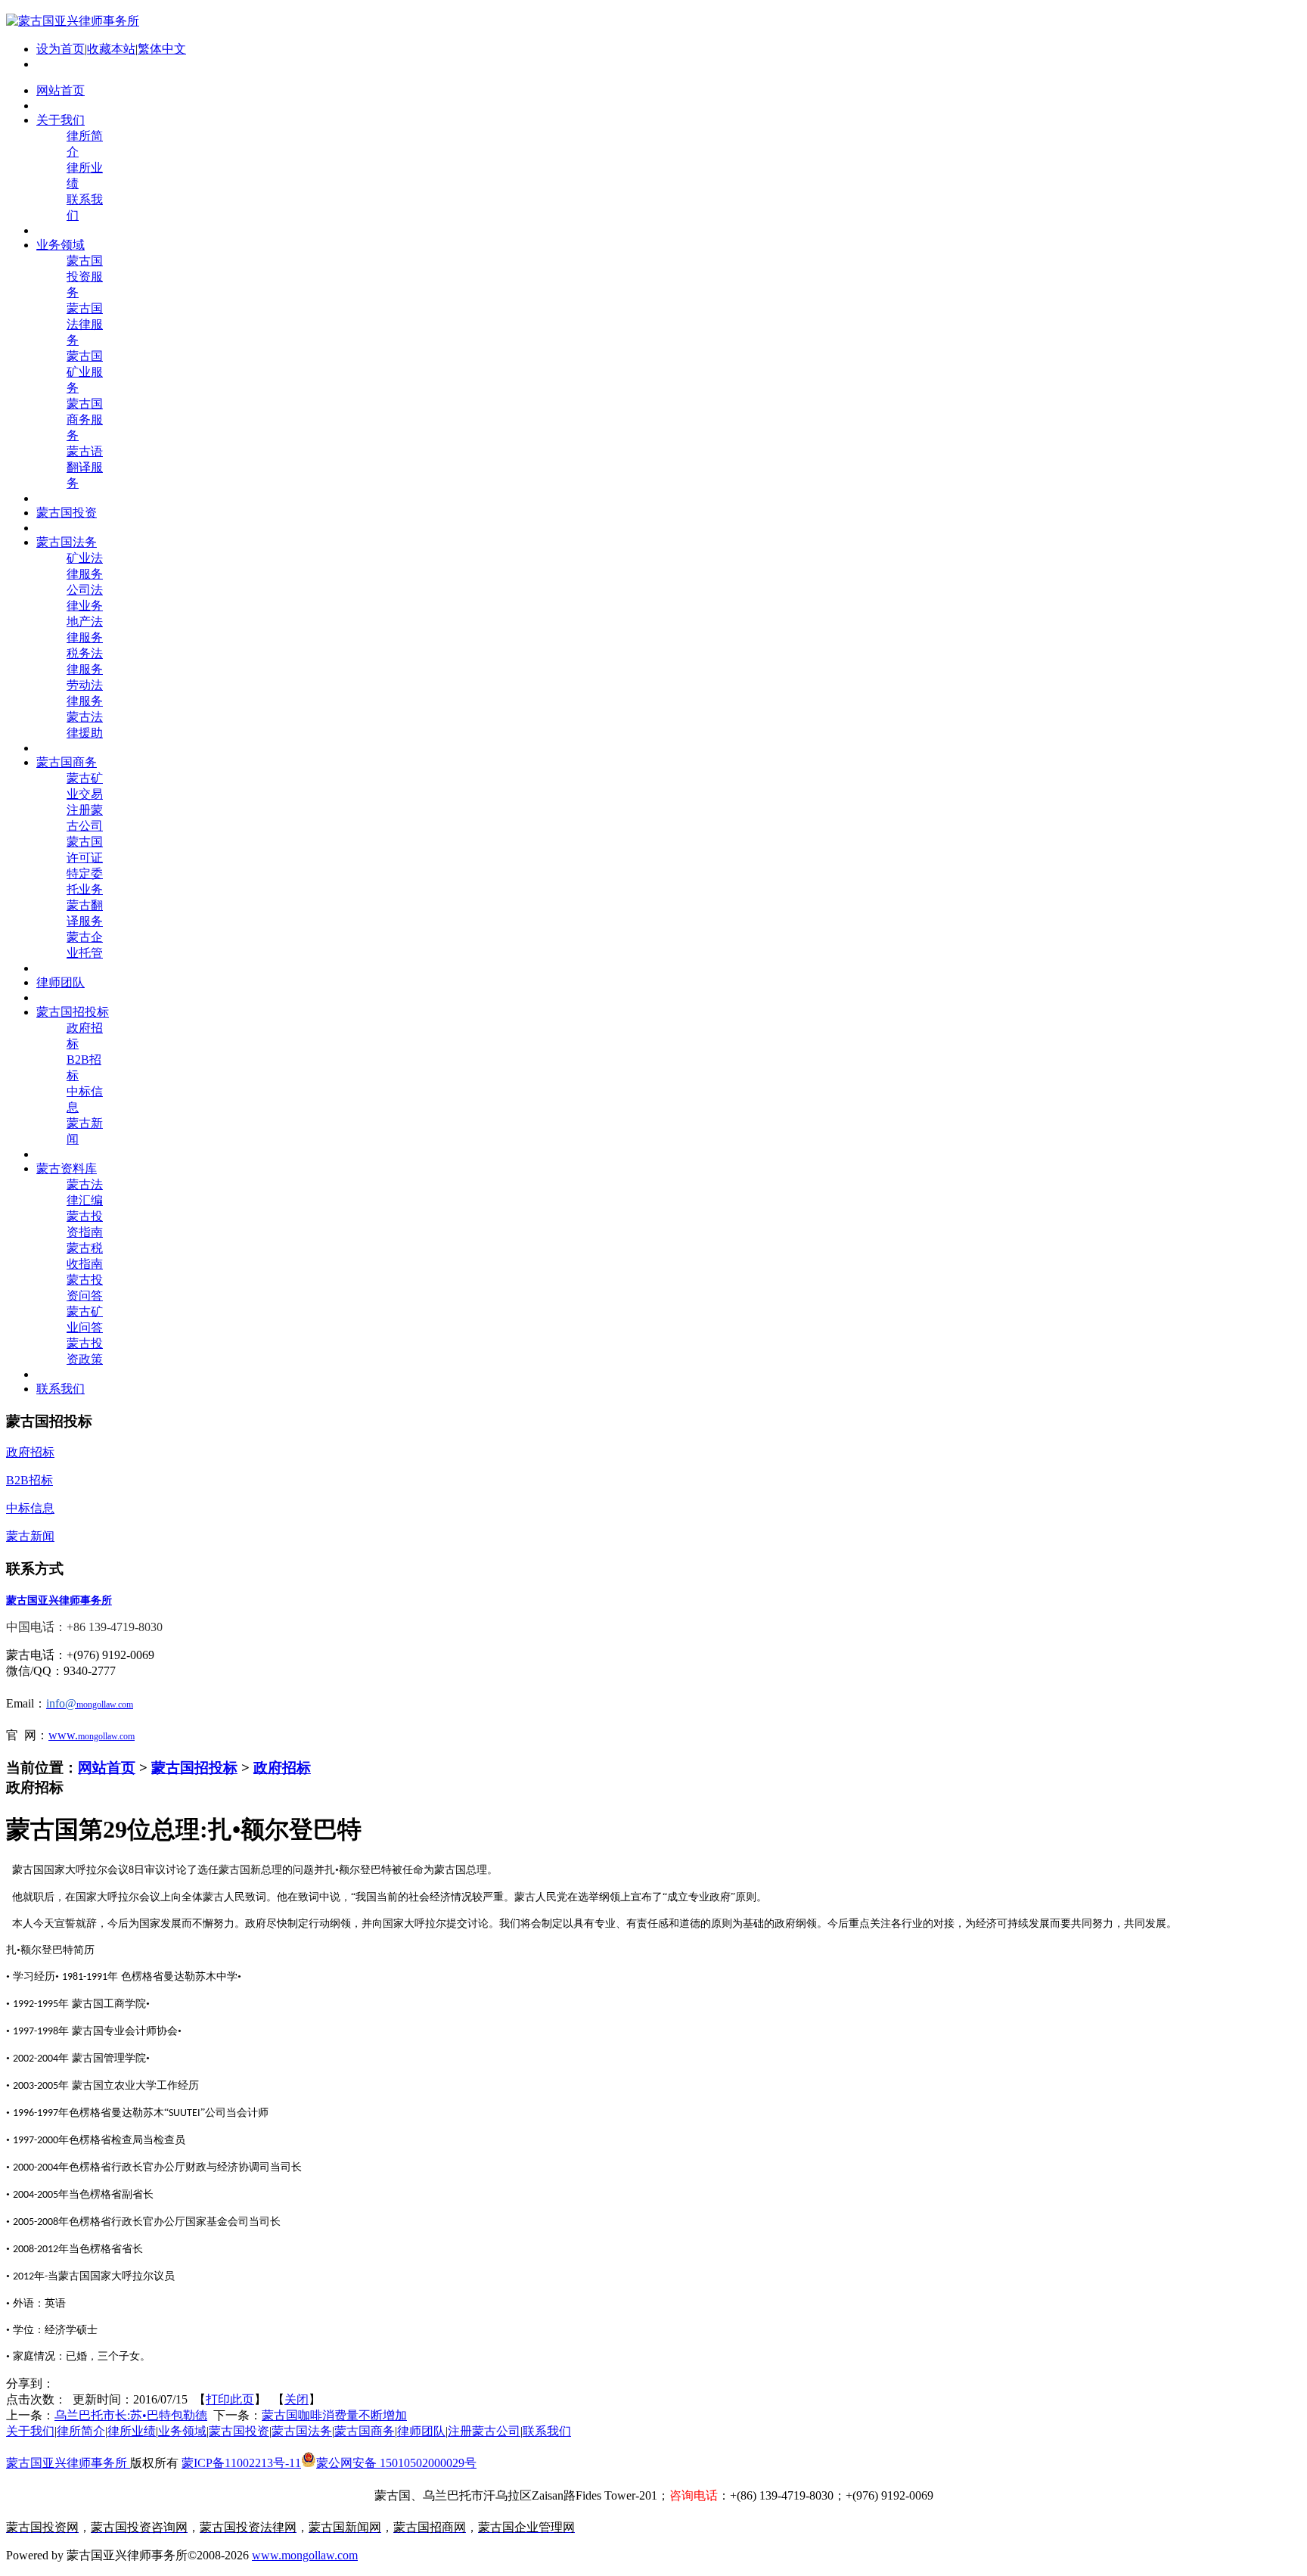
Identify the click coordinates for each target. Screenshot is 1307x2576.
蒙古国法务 (302, 2431)
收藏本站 (111, 49)
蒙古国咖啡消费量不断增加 (334, 2415)
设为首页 (61, 49)
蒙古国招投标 (194, 1768)
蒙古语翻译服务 (85, 467)
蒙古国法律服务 (85, 324)
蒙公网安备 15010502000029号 (396, 2463)
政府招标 (282, 1768)
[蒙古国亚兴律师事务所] (73, 21)
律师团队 (421, 2431)
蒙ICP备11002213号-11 (241, 2463)
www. (63, 1735)
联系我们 (547, 2431)
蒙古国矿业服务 (85, 372)
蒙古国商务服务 (85, 419)
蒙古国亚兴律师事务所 (68, 2463)
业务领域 (182, 2431)
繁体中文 (162, 49)
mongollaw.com (106, 1736)
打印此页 (230, 2399)
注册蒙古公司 (484, 2431)
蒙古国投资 (239, 2431)
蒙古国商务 (365, 2431)
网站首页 (107, 1768)
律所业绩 (132, 2431)
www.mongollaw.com (305, 2555)
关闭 (296, 2399)
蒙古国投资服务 (85, 277)
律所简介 (81, 2431)
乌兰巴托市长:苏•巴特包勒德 (131, 2415)
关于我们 (30, 2431)
